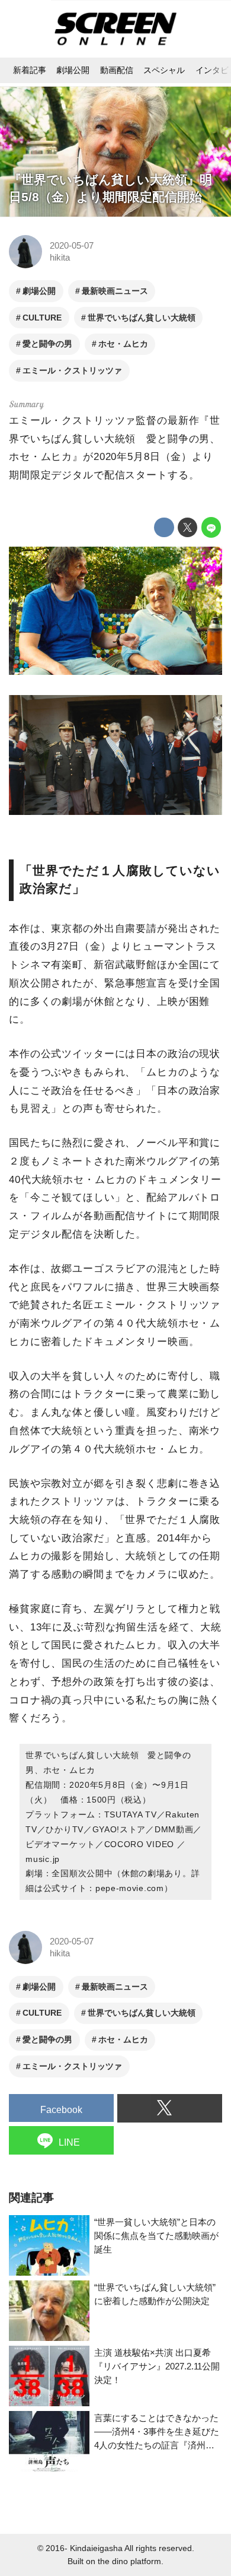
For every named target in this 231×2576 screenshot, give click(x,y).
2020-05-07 (72, 245)
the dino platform (129, 2561)
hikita (60, 257)
